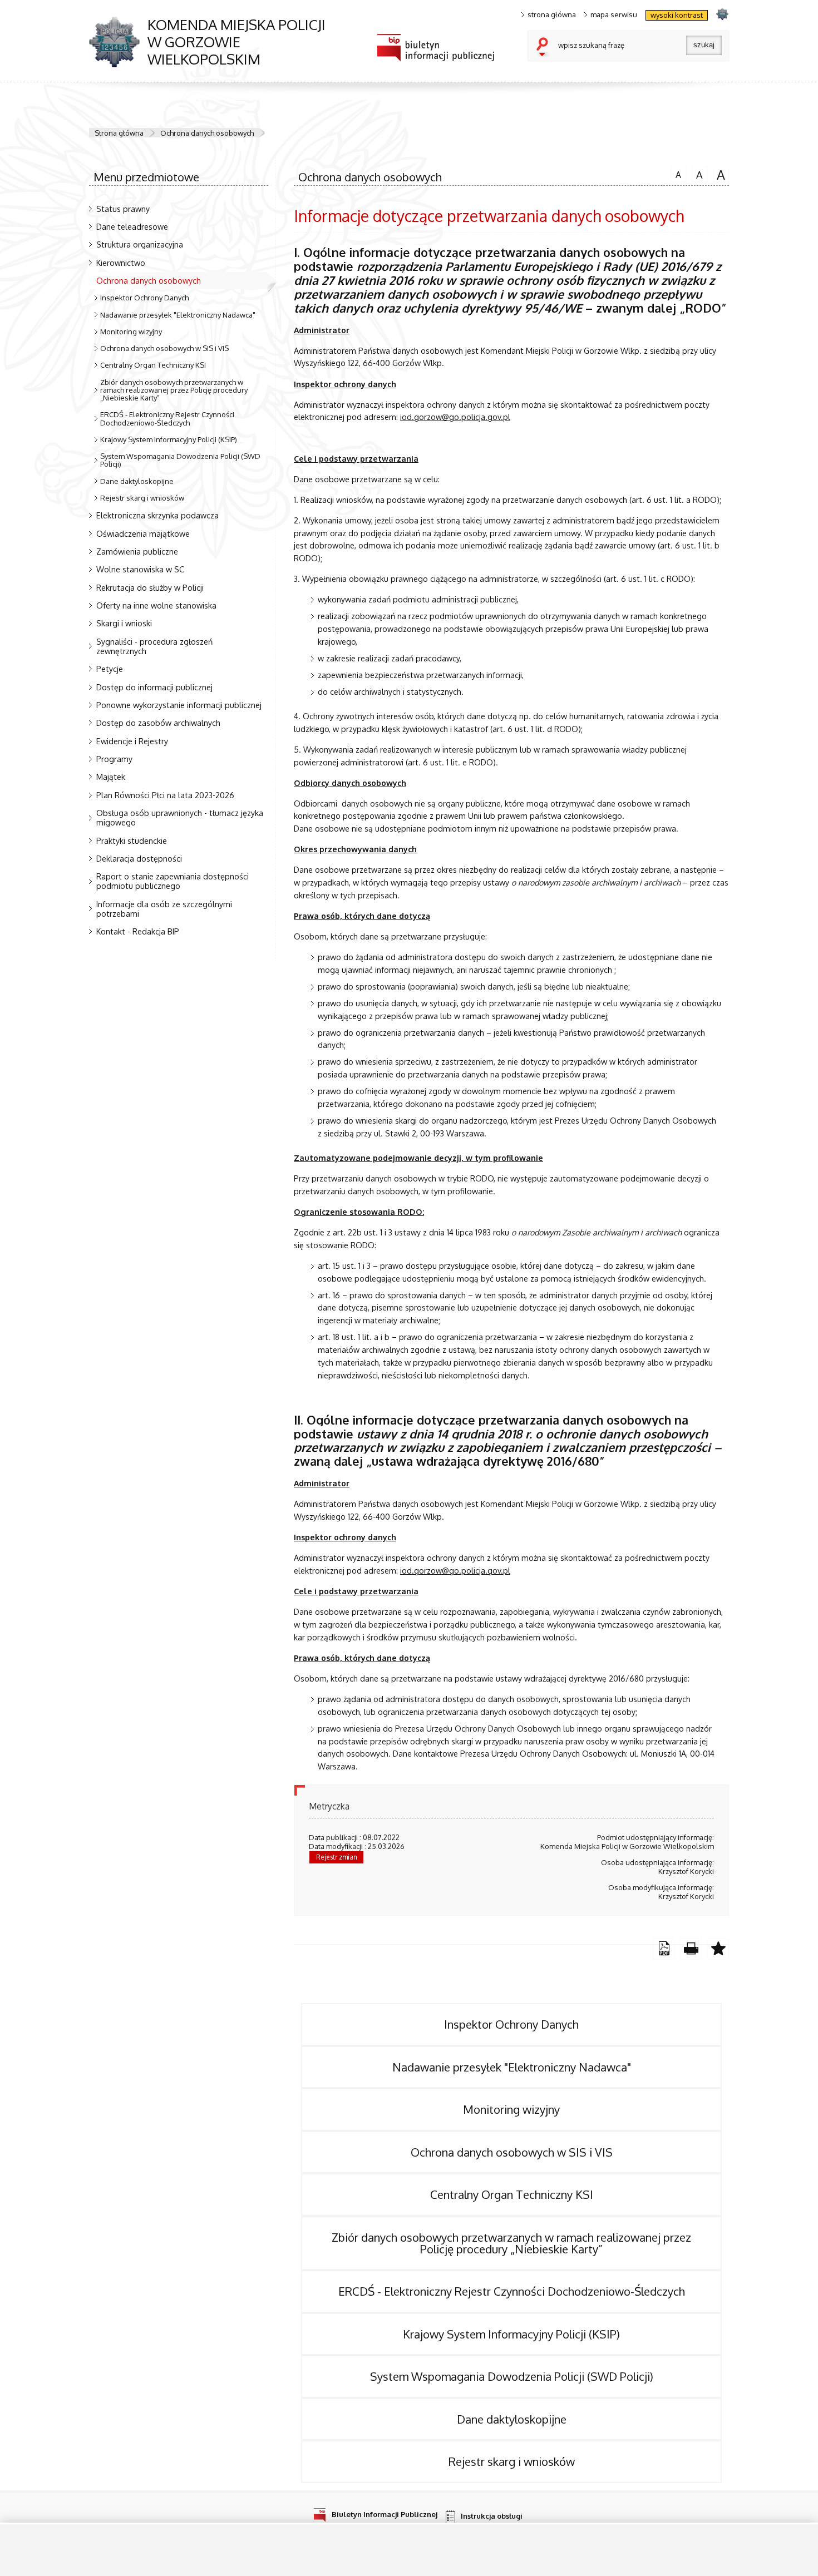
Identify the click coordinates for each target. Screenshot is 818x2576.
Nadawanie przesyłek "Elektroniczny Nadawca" (178, 315)
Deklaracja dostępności (139, 858)
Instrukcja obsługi (492, 2516)
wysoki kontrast (677, 15)
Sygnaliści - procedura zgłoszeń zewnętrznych (154, 646)
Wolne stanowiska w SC (140, 569)
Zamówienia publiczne (137, 551)
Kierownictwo (121, 263)
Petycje (110, 669)
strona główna (552, 15)
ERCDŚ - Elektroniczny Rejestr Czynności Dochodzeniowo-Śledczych (167, 418)
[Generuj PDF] (664, 1949)
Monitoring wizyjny (131, 332)
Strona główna (119, 133)
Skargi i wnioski (124, 623)
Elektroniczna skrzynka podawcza (157, 515)
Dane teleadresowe (132, 226)
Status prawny (123, 209)
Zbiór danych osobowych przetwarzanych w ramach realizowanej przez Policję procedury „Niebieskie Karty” (174, 390)
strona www (722, 14)
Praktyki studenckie (132, 840)
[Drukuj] (691, 1949)
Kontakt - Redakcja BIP (138, 931)
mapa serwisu (614, 15)
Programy (114, 759)
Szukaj (545, 48)
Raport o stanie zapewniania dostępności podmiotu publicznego (173, 881)
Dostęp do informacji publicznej (154, 687)
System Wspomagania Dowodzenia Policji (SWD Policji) (180, 460)
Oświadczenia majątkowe (143, 533)
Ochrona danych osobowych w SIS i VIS (164, 348)
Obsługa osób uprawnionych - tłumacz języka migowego (180, 817)
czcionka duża (720, 174)
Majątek (111, 777)
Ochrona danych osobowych (207, 133)
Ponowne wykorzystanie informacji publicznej (179, 705)
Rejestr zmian (337, 1857)
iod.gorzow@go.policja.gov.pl (455, 417)
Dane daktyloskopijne (137, 481)
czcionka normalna (676, 173)
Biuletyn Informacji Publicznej (385, 2514)
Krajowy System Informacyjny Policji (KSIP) (169, 439)
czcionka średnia (697, 174)
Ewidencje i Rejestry (132, 741)
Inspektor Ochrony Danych (144, 298)
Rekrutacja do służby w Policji (150, 587)
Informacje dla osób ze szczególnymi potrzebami (164, 909)
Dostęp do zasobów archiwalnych (158, 723)
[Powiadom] (718, 1949)
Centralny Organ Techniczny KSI (153, 365)
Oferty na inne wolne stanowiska (156, 605)
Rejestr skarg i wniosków (142, 498)
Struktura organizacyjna (140, 244)
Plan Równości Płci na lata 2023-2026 (165, 795)
